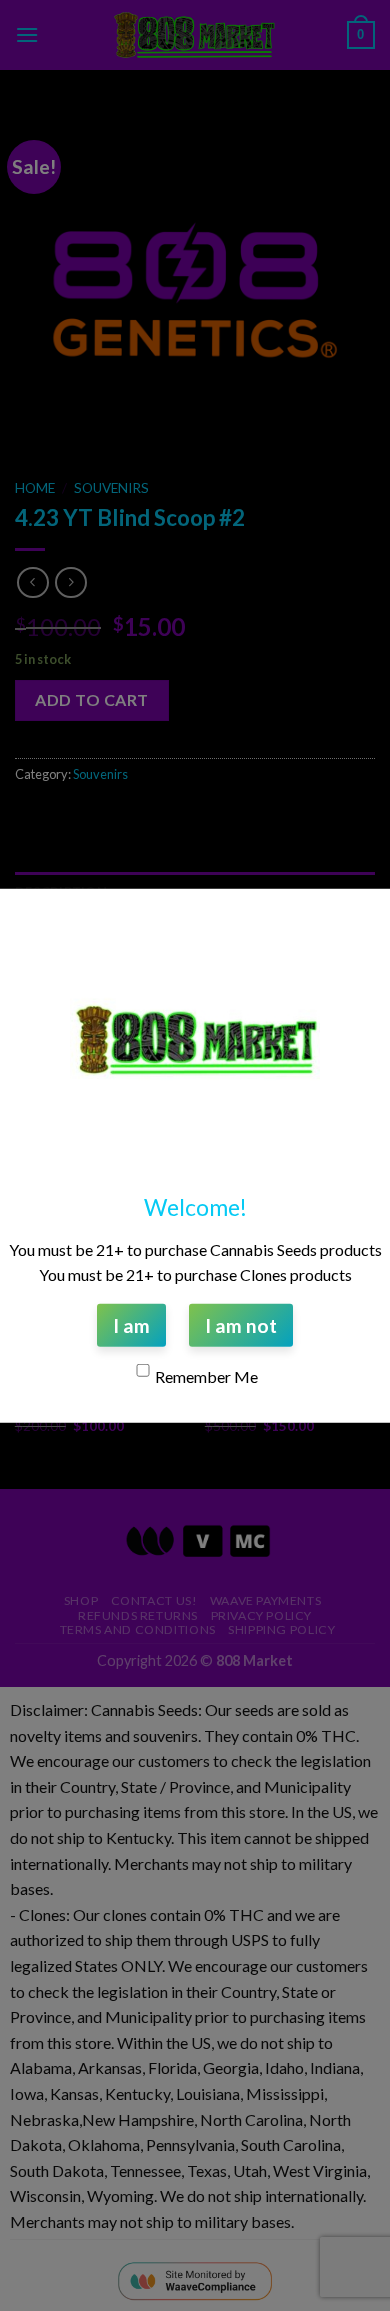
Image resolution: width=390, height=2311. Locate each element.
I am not (241, 1324)
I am (131, 1324)
